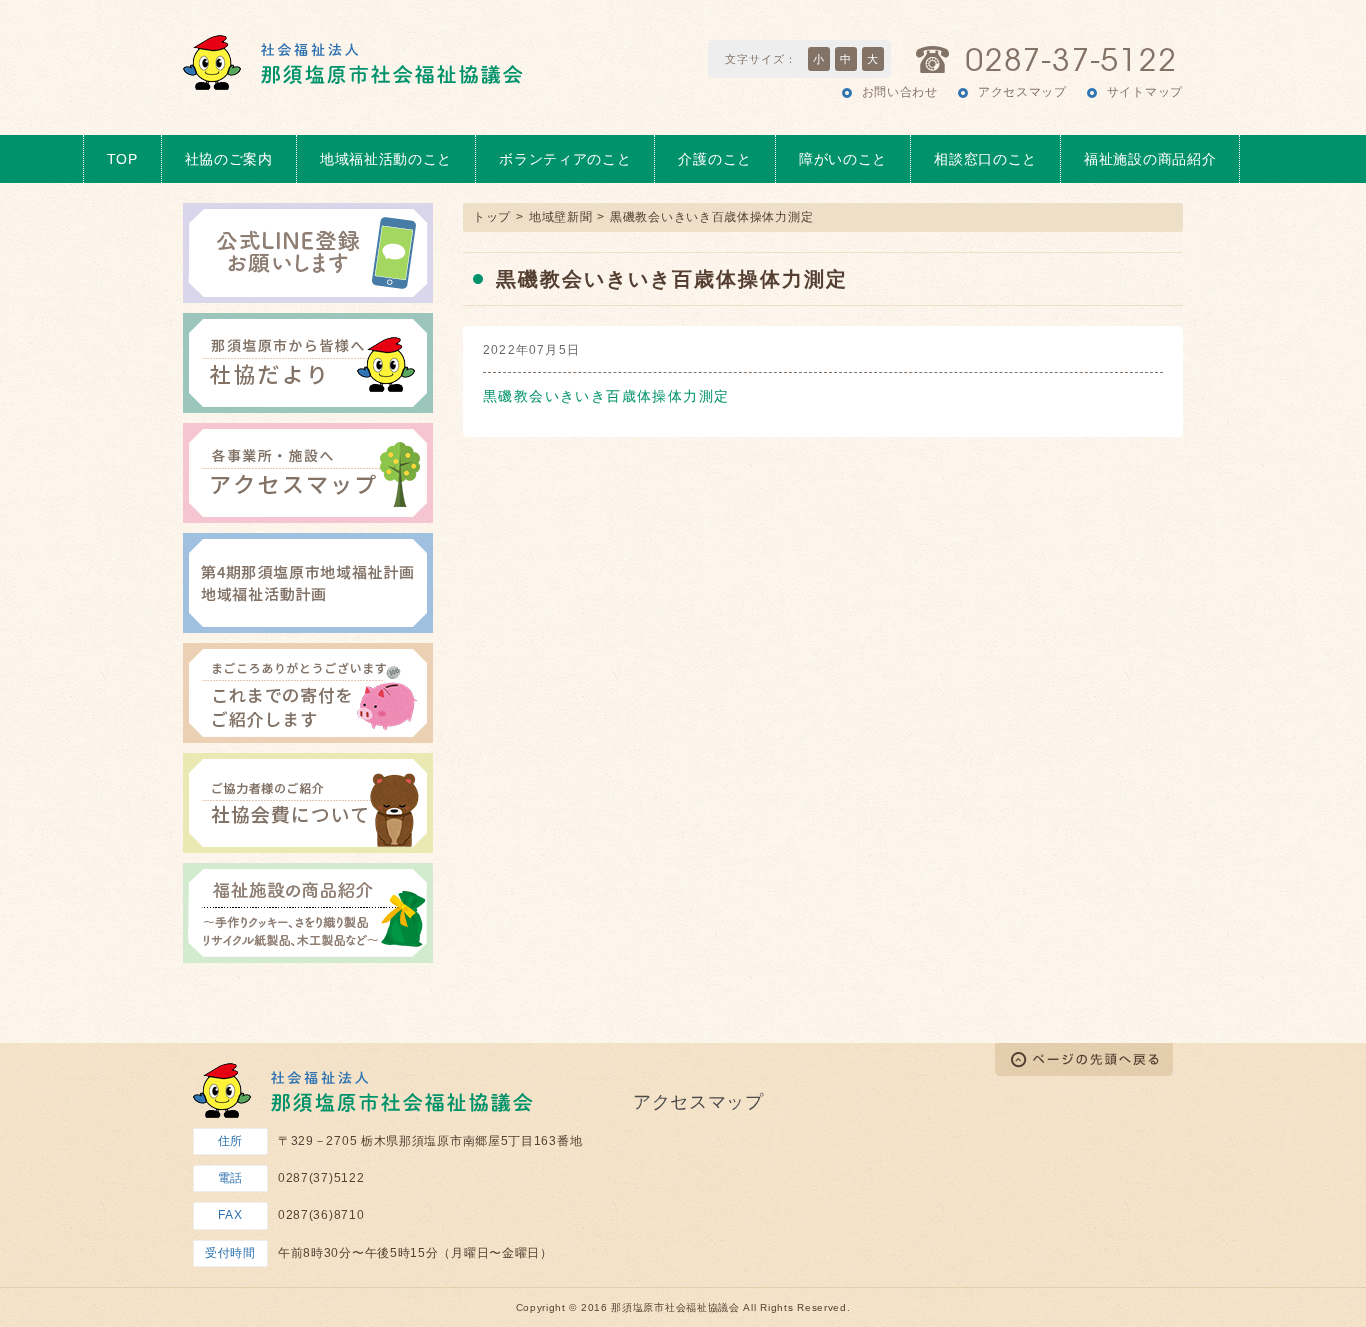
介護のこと (715, 159)
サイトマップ (1145, 92)
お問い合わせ (900, 92)
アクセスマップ (1022, 92)
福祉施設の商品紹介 (1150, 159)
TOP (122, 159)
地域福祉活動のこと (386, 159)
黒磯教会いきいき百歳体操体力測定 (606, 396)
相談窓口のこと (985, 159)
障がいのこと (843, 159)
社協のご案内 (229, 159)
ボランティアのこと (565, 159)
